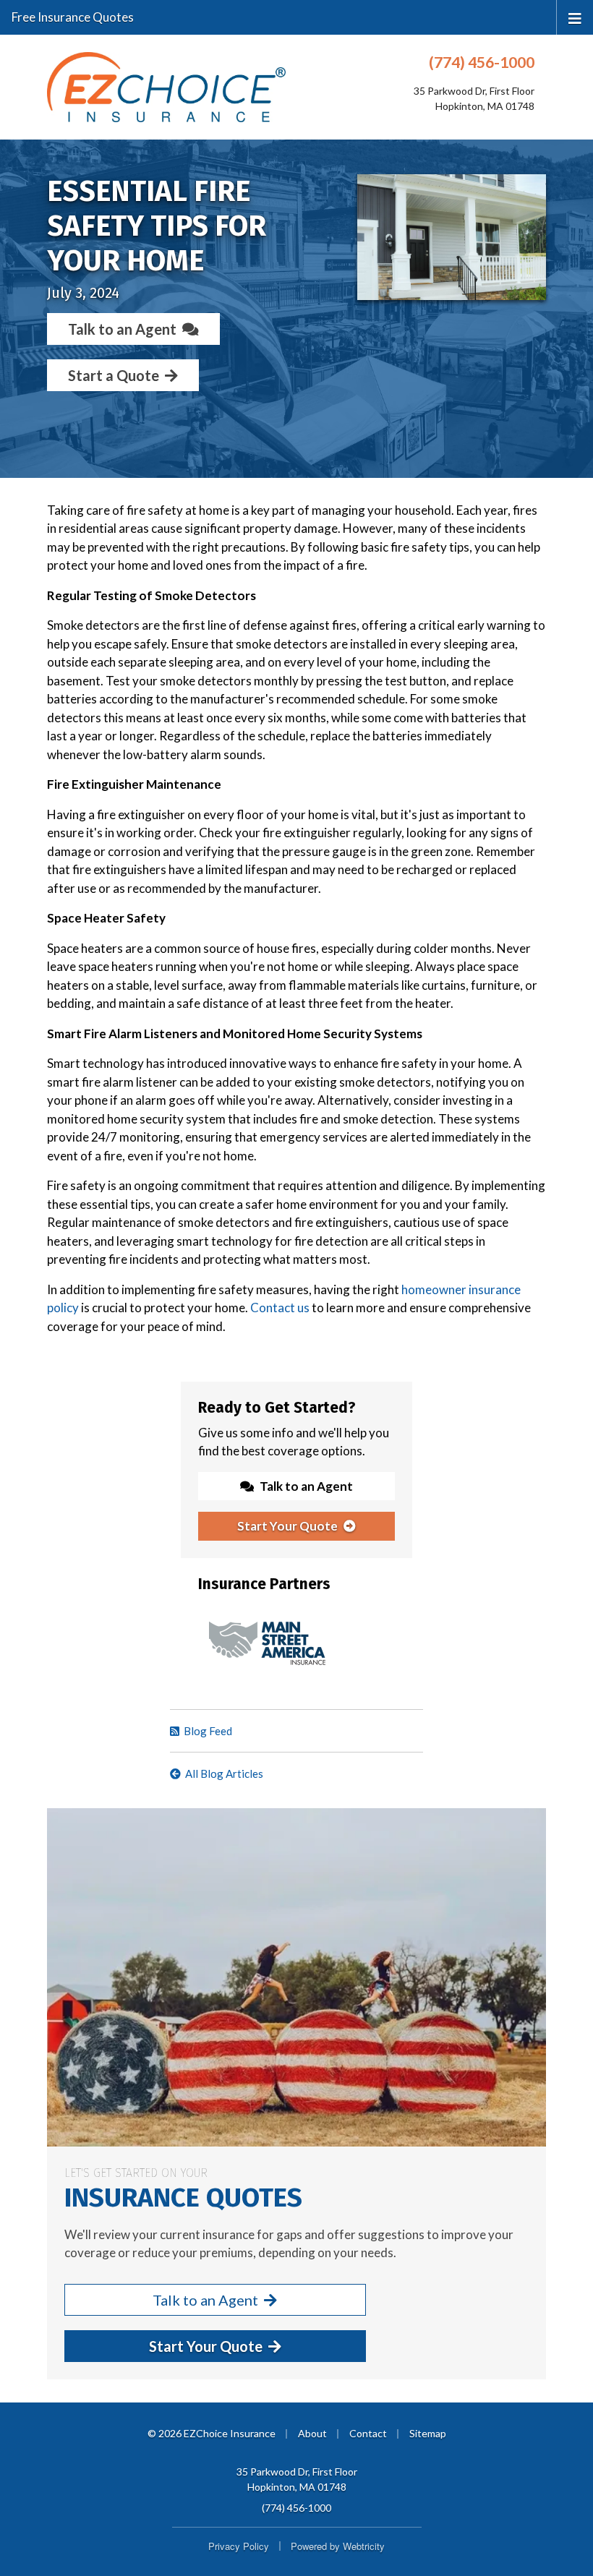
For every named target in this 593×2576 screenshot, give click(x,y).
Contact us (280, 1308)
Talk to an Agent (122, 329)
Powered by (338, 2546)
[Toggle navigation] (575, 17)
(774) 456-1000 (482, 62)
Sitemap (428, 2433)
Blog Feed (208, 1731)
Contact (368, 2433)
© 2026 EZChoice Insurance (212, 2433)
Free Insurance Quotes (73, 17)
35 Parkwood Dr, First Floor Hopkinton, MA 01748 (297, 2479)
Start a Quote (114, 375)
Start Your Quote (287, 1526)
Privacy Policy (239, 2546)
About (312, 2433)
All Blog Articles (224, 1773)
